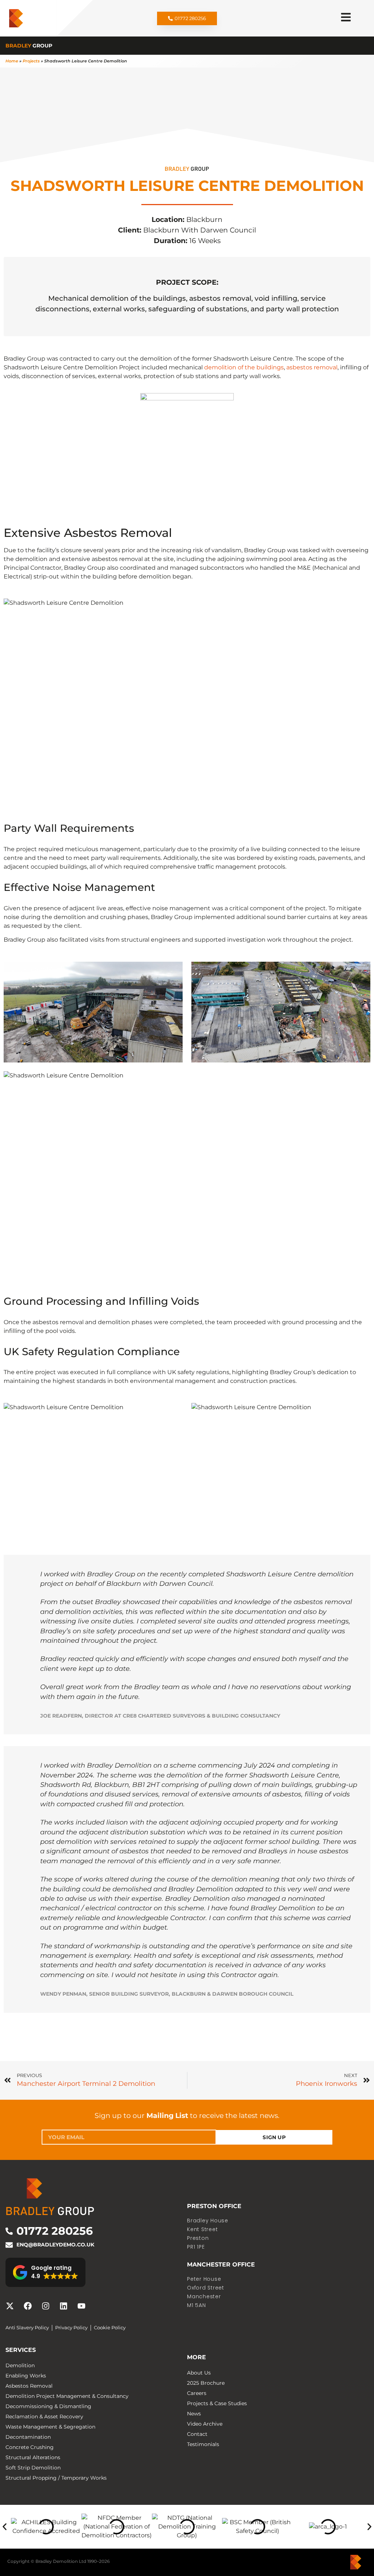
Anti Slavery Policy (27, 2328)
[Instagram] (46, 2306)
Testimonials (203, 2444)
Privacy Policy (71, 2328)
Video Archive (205, 2424)
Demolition (20, 2365)
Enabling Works (26, 2376)
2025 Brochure (206, 2383)
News (194, 2414)
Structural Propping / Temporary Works (56, 2478)
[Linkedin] (64, 2306)
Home (12, 61)
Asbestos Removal (29, 2386)
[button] (45, 2272)
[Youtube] (81, 2306)
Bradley (29, 46)
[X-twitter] (10, 2306)
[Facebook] (28, 2306)
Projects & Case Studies (217, 2403)
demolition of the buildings (244, 367)
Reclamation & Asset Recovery (44, 2417)
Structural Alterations (33, 2457)
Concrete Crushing (30, 2447)
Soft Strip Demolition (33, 2468)
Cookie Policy (110, 2328)
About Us (199, 2373)
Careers (197, 2393)
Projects (31, 61)
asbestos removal (312, 367)
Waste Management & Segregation (50, 2427)
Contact (197, 2434)
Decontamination (28, 2437)
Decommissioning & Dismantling (48, 2406)
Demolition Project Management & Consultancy (67, 2396)
